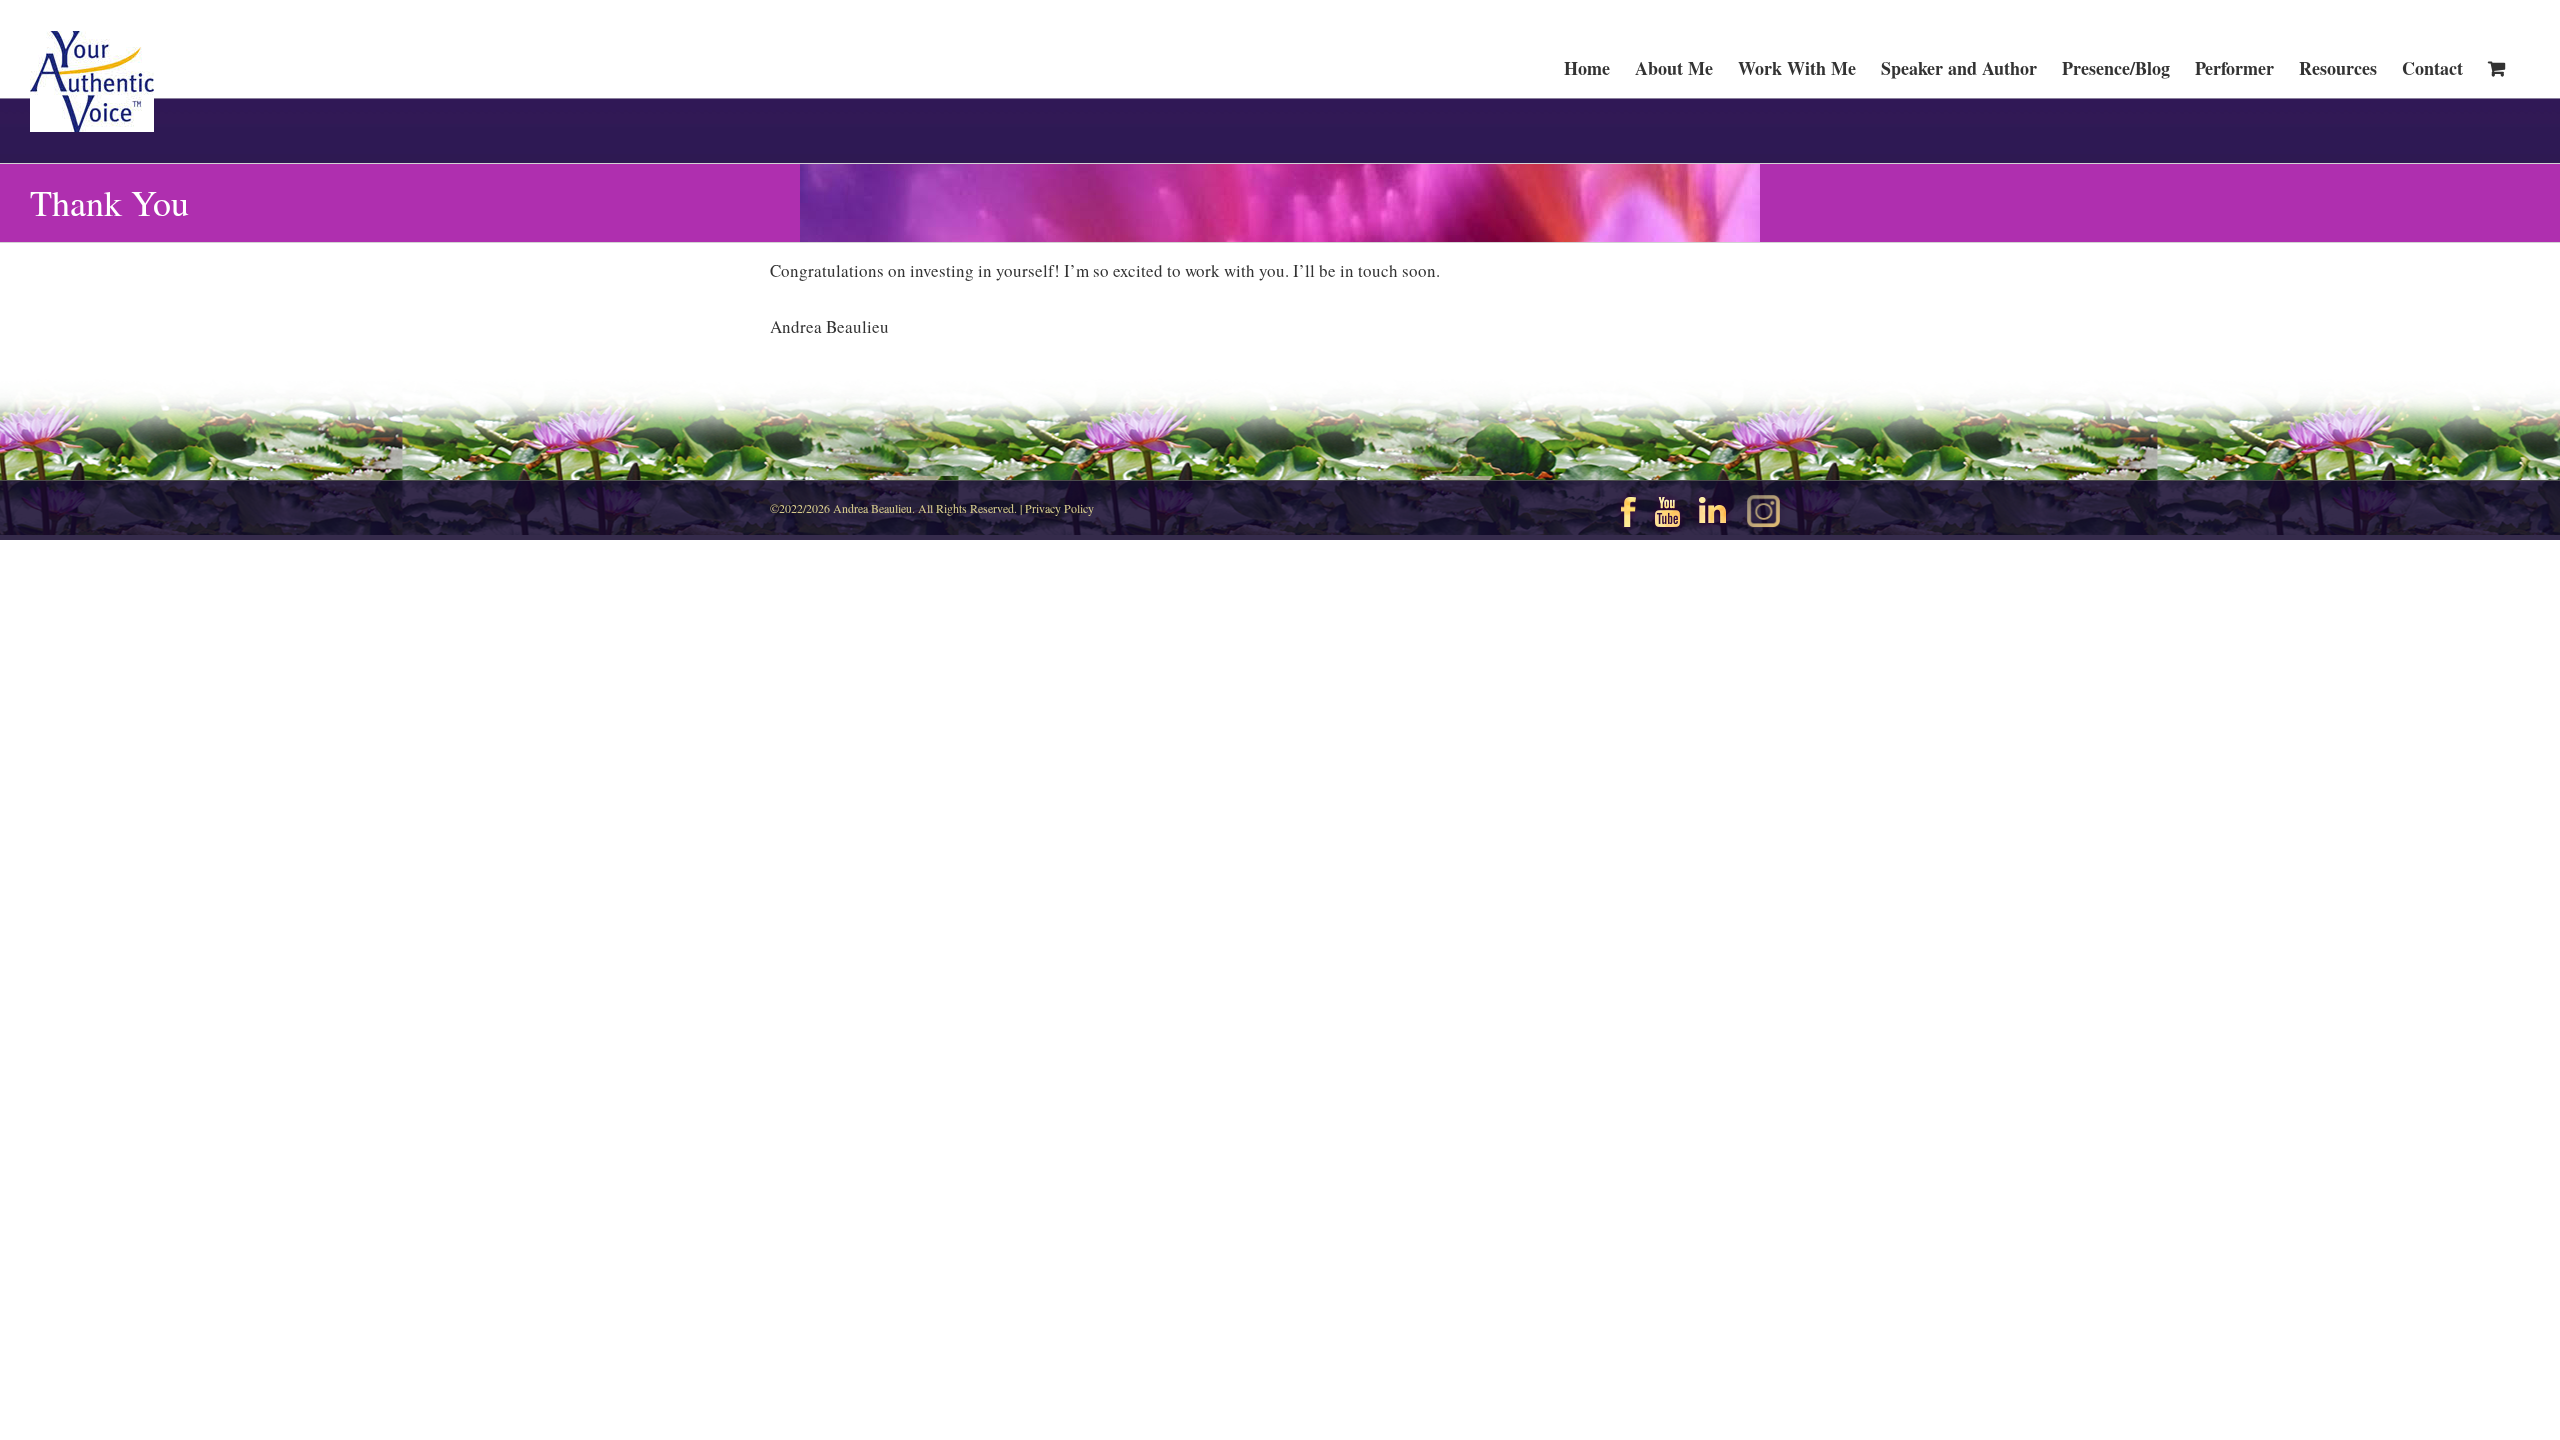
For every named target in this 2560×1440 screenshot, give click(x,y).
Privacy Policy (1059, 508)
